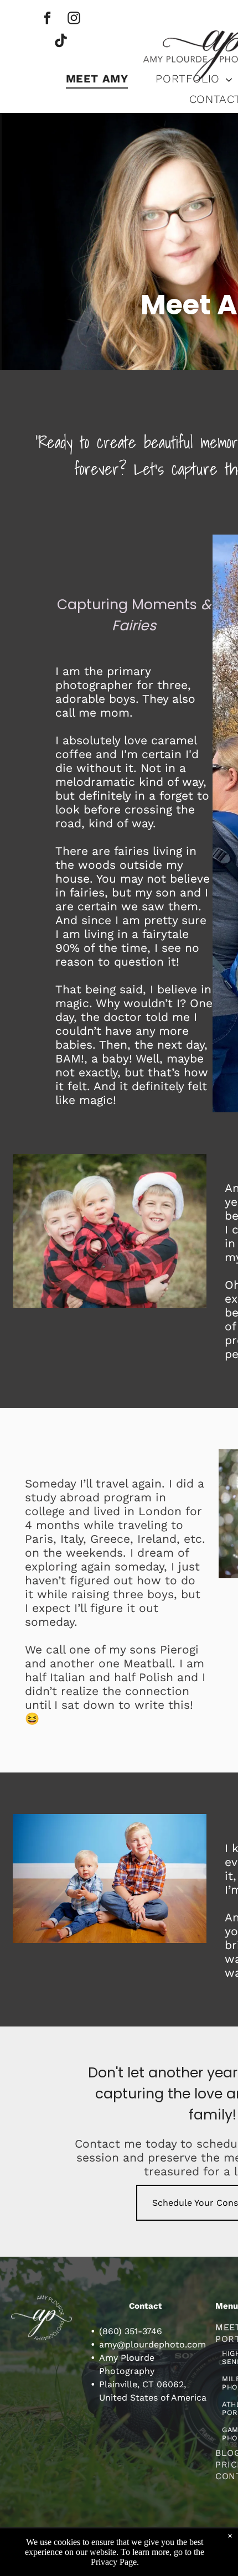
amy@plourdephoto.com (152, 2344)
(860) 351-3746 (131, 2331)
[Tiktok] (61, 42)
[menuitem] (97, 78)
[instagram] (74, 19)
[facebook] (47, 19)
